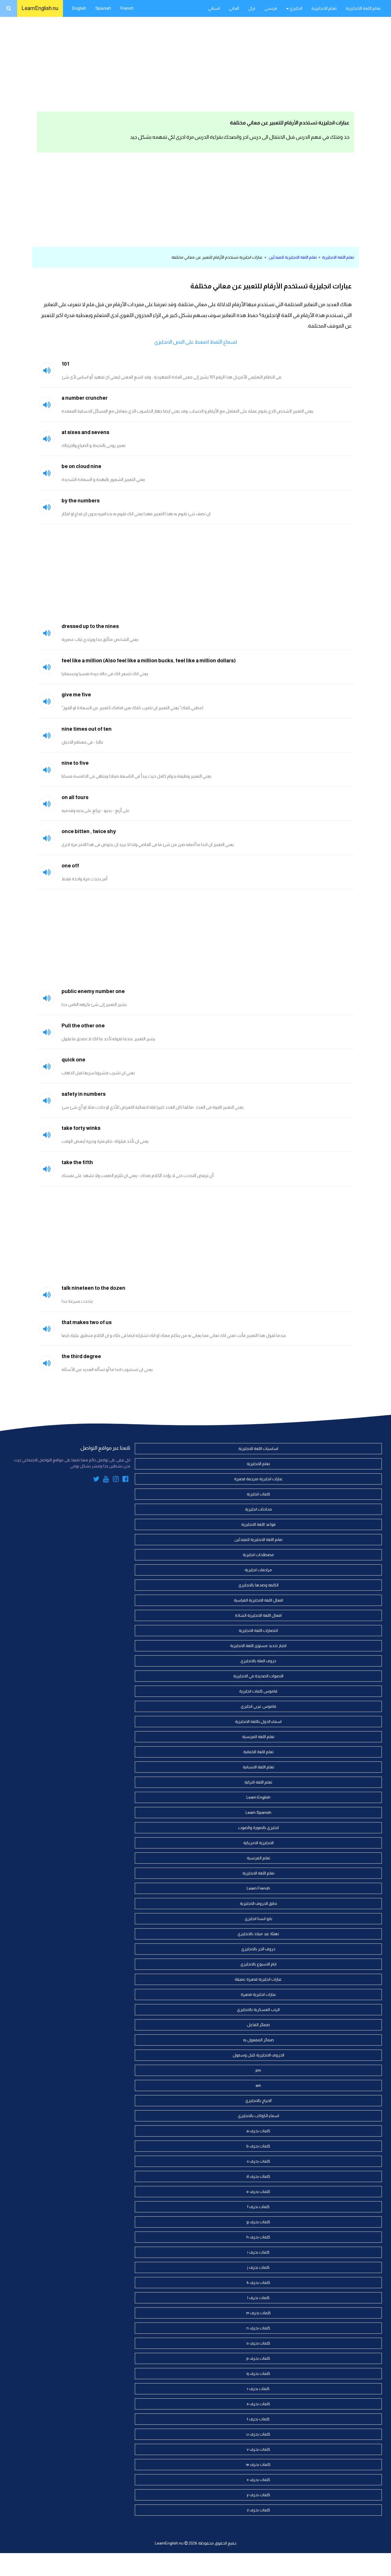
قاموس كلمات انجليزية (258, 1691)
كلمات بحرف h (258, 2237)
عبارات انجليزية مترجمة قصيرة (258, 1479)
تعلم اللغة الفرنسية (258, 1737)
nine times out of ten (87, 729)
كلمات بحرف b (258, 2146)
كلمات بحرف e (258, 2191)
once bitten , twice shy (89, 831)
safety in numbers (84, 1094)
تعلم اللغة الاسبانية (258, 1767)
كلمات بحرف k (258, 2282)
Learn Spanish (258, 1812)
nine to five (75, 763)
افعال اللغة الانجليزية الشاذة (258, 1615)
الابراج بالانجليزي (258, 2101)
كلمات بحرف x (258, 2480)
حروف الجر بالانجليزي (258, 1949)
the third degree (81, 1356)
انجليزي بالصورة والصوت (258, 1828)
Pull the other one (83, 1026)
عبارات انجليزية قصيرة (258, 1994)
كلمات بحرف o (258, 2343)
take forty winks (81, 1128)
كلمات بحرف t (258, 2419)
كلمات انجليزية (258, 1494)
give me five (76, 695)
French (127, 8)
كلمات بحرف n (258, 2328)
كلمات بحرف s (258, 2404)
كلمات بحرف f (258, 2207)
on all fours (75, 797)
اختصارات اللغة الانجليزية (258, 1630)
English (79, 8)
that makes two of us (87, 1322)
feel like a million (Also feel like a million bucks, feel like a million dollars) (149, 661)
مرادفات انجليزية (258, 1570)
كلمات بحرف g (258, 2222)
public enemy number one (93, 991)
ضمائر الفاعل (258, 2025)
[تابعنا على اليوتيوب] (106, 1480)
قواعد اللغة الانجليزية (258, 1524)
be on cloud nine (81, 466)
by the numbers (81, 501)
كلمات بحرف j (258, 2267)
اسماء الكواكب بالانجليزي (258, 2116)
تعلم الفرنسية (258, 1858)
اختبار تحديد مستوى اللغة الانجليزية (258, 1646)
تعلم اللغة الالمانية (258, 1752)
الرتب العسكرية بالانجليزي (258, 2010)
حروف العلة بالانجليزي (258, 1661)
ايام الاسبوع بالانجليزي (258, 1964)
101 (65, 364)
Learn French (258, 1888)
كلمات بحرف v (258, 2449)
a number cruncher (85, 398)
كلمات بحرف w (258, 2464)
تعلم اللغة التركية (258, 1782)
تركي (252, 8)
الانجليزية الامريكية (258, 1843)
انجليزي (296, 8)
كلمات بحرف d (258, 2176)
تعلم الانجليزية (324, 8)
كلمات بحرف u (258, 2434)
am (258, 2085)
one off (70, 866)
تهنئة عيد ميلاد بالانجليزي (258, 1934)
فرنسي (271, 8)
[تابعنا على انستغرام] (116, 1480)
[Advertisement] (195, 63)
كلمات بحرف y (258, 2495)
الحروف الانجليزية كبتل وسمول (258, 2055)
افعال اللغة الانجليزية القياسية (258, 1600)
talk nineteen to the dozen (93, 1288)
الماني (234, 8)
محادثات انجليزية (258, 1509)
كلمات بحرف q (258, 2373)
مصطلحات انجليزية (258, 1555)
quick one (73, 1060)
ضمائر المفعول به (258, 2040)
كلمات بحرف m (258, 2313)
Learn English (258, 1797)
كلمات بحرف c (258, 2161)
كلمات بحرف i (258, 2252)
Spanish (103, 8)
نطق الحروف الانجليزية (258, 1903)
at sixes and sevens (85, 432)
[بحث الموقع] (9, 8)
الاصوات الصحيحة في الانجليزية (258, 1676)
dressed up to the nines (90, 626)
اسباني (214, 8)
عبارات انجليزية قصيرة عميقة (258, 1979)
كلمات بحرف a (258, 2131)
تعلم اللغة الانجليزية (363, 8)
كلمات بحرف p (258, 2358)
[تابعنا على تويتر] (96, 1480)
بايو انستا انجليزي (258, 1919)
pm (258, 2070)
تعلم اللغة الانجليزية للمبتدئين (293, 257)
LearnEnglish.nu (40, 8)
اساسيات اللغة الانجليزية (258, 1448)
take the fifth (77, 1162)
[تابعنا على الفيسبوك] (126, 1480)
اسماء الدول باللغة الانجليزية (258, 1721)
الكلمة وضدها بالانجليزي (258, 1585)
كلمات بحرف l (258, 2298)
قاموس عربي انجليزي (258, 1706)
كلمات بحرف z (258, 2510)
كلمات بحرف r (258, 2389)
